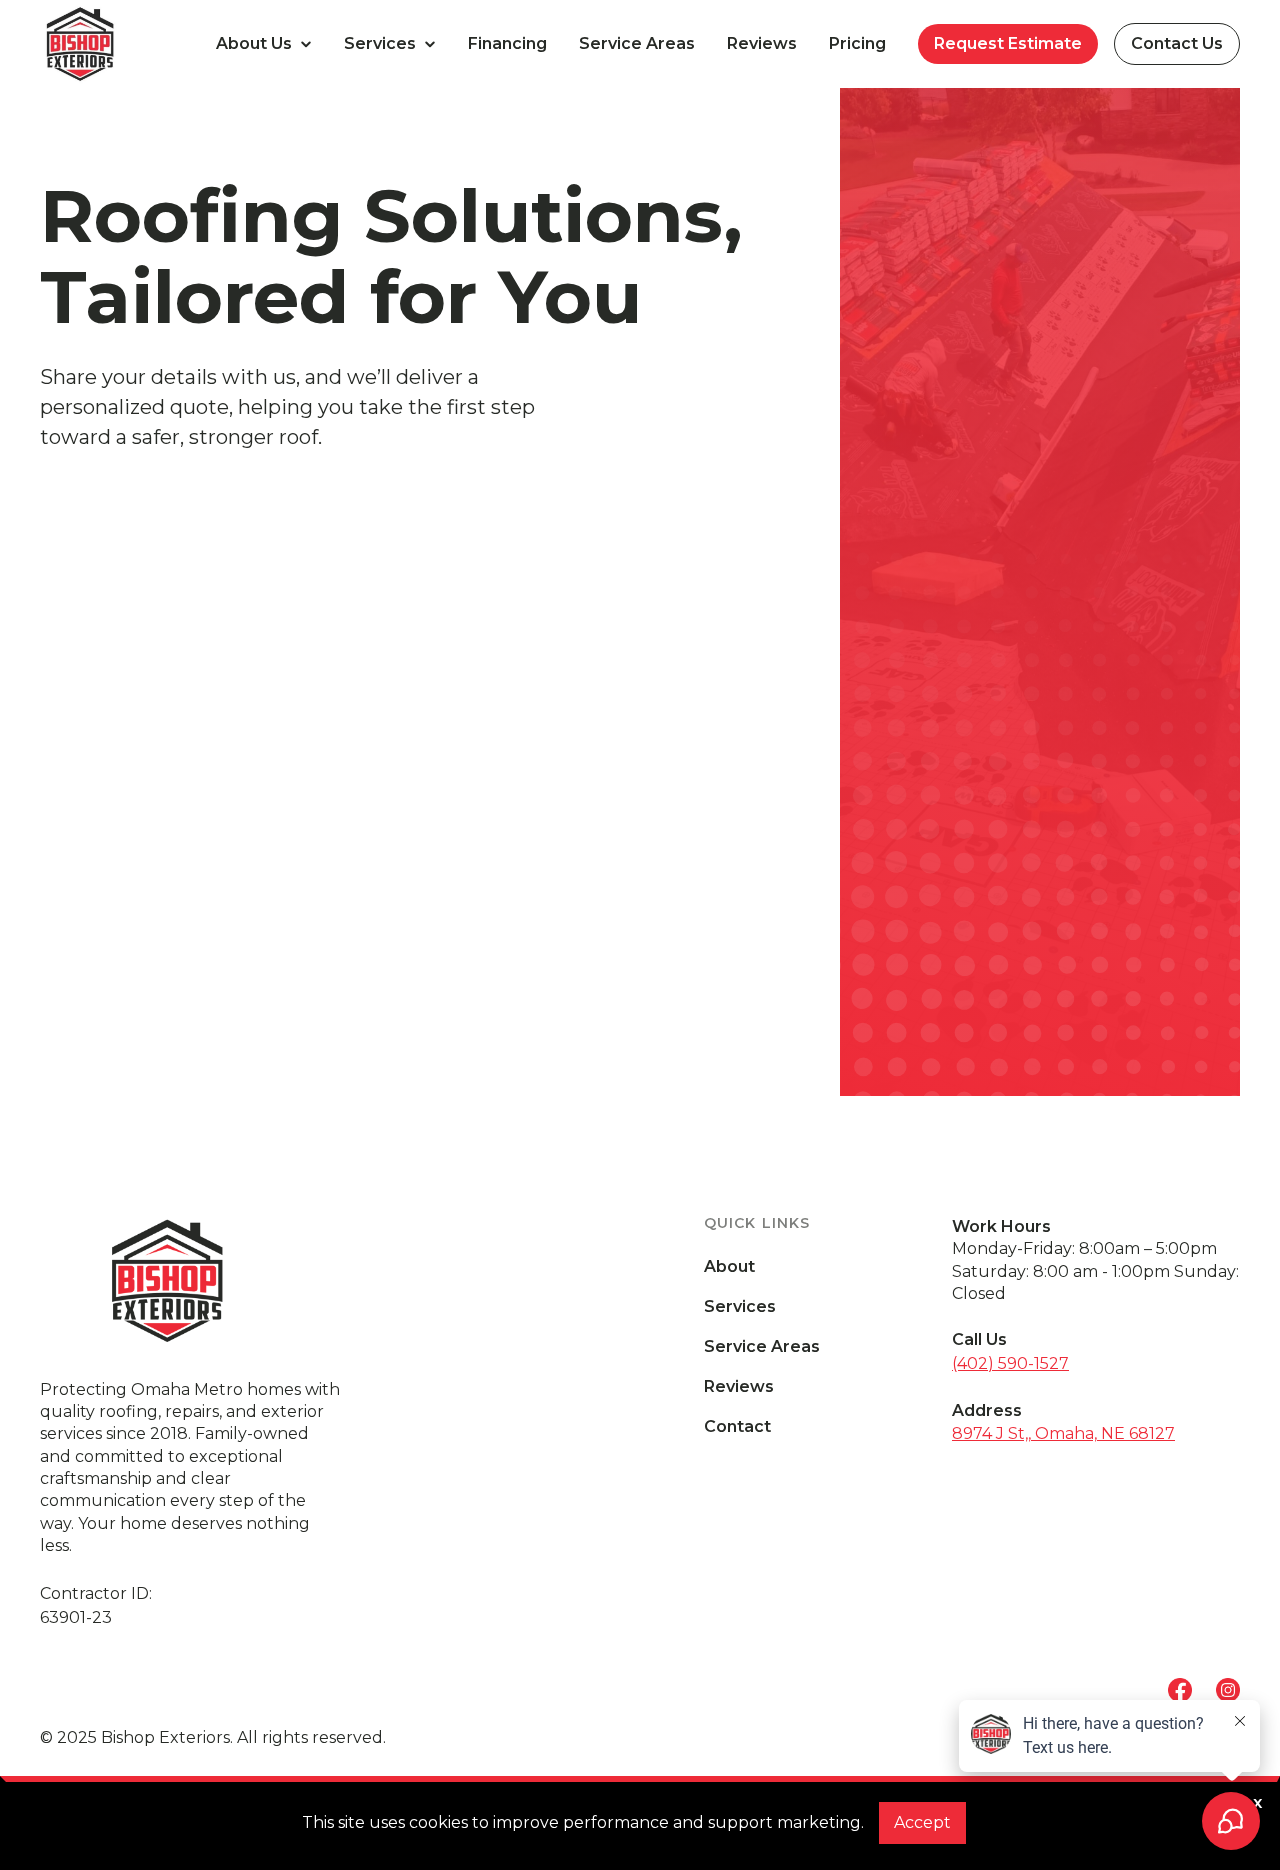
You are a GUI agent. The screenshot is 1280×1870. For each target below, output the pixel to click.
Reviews (762, 43)
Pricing (857, 43)
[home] (120, 44)
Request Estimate (1008, 43)
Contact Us (1177, 43)
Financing (507, 43)
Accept (922, 1822)
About (729, 1267)
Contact (737, 1427)
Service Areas (637, 43)
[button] (264, 44)
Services (740, 1307)
